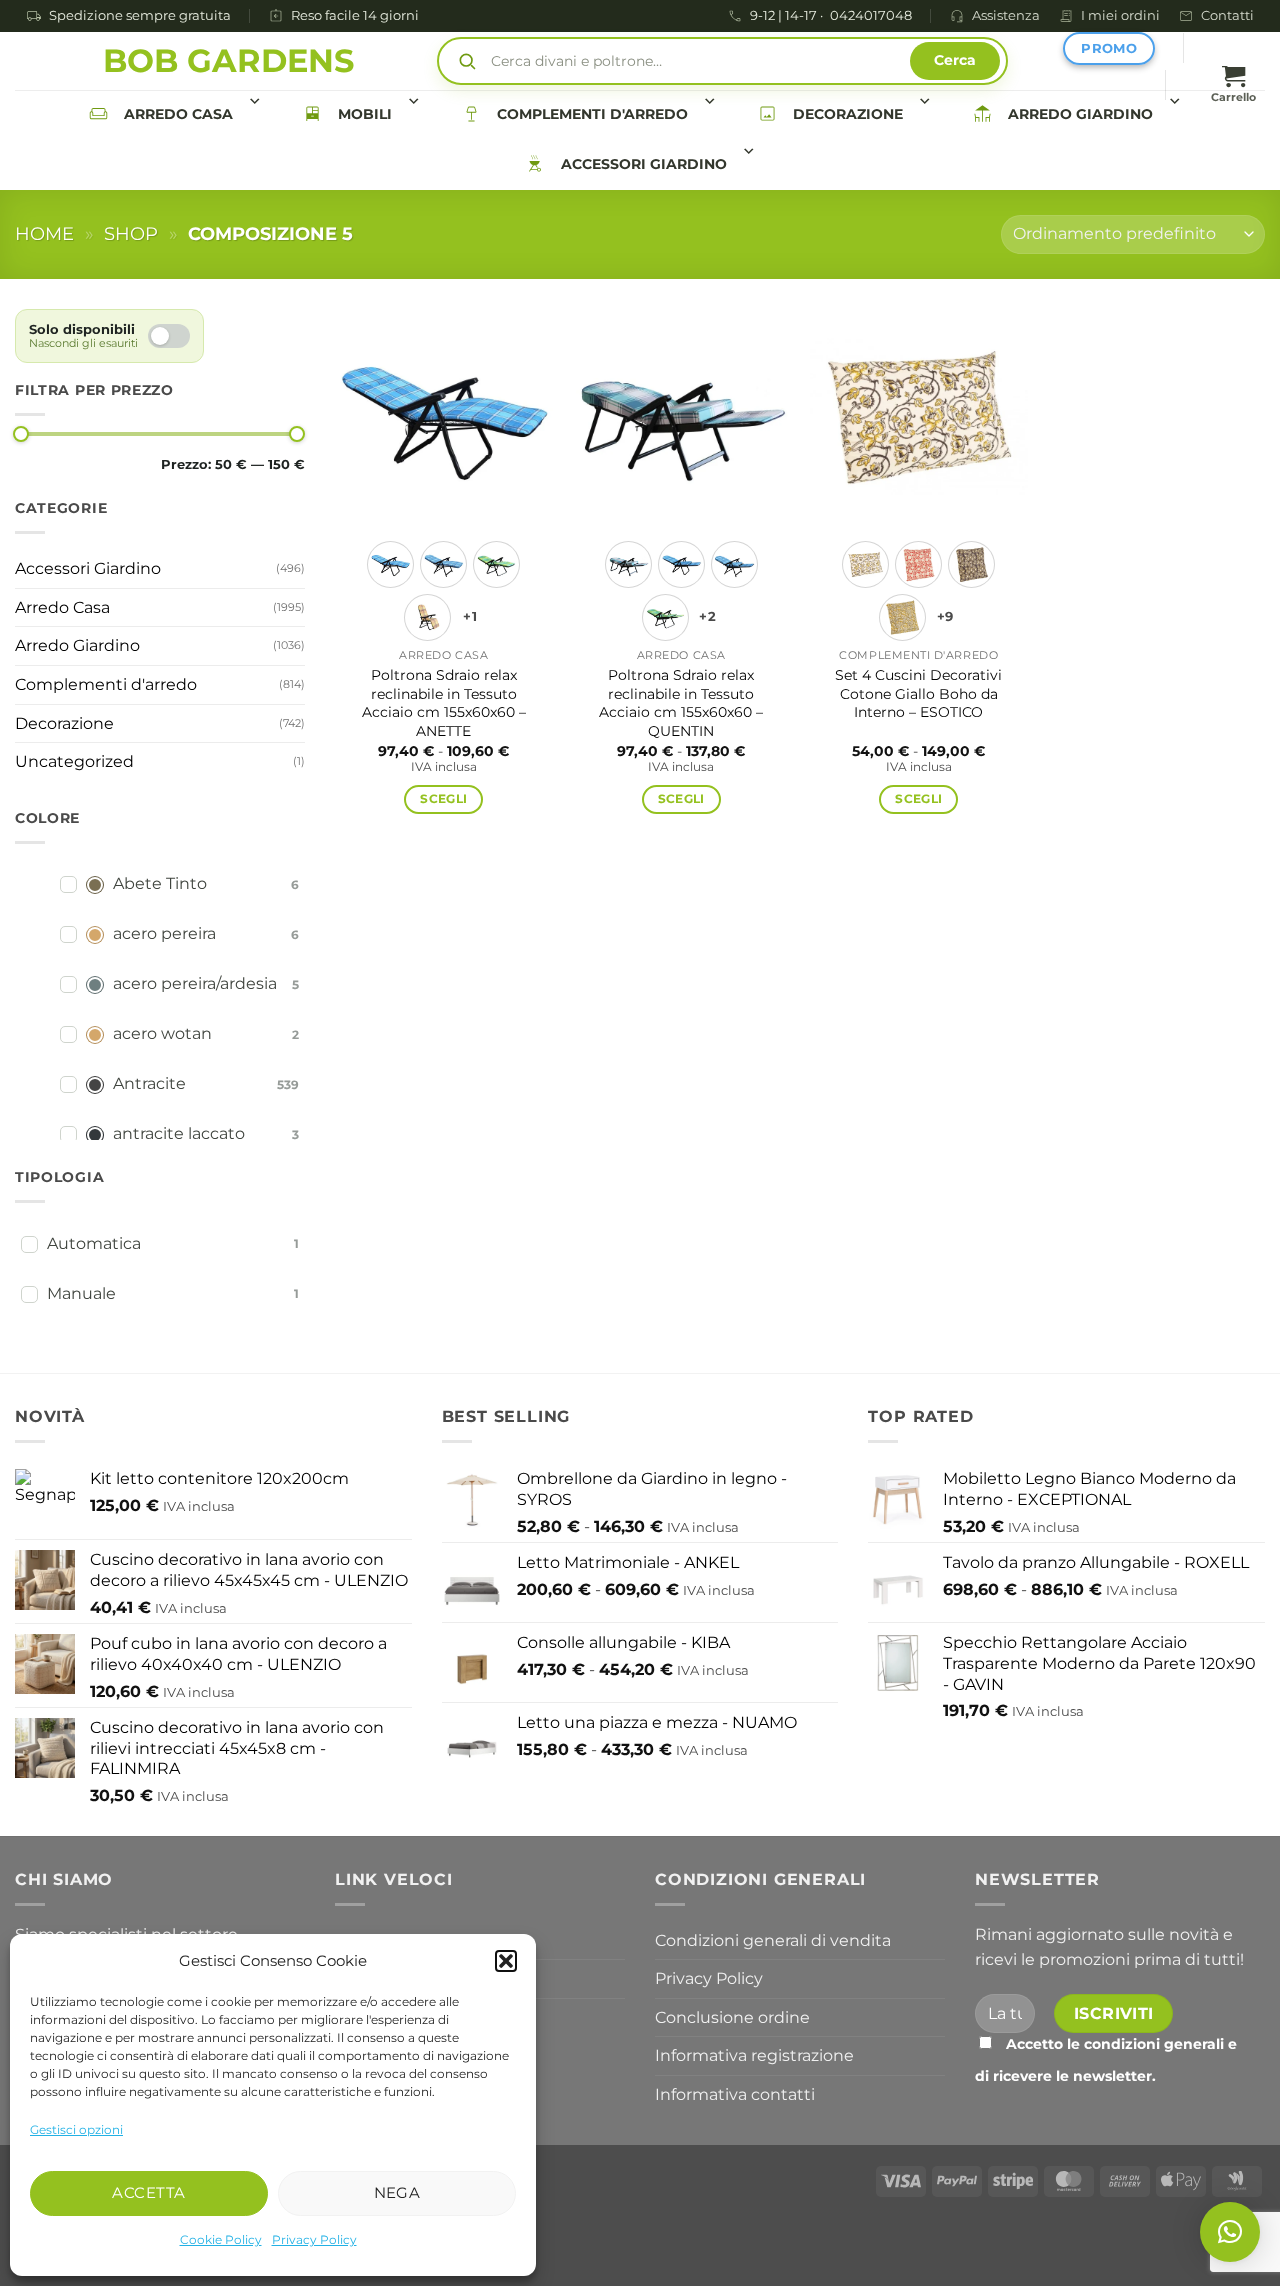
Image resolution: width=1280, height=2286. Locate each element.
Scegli (443, 799)
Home (44, 233)
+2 (707, 616)
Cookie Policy (221, 2239)
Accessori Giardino (644, 164)
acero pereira (164, 933)
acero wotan (162, 1033)
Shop (131, 233)
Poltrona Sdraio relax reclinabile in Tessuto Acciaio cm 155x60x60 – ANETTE (444, 703)
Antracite (149, 1083)
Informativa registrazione (754, 2055)
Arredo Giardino (1080, 114)
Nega (397, 2192)
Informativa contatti (735, 2094)
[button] (506, 1961)
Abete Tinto (160, 883)
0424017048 (871, 16)
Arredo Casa (178, 114)
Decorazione (848, 114)
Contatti (1227, 15)
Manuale (81, 1293)
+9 (945, 616)
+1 (470, 616)
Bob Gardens (228, 61)
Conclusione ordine (732, 2017)
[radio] (390, 564)
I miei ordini (1120, 15)
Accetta (148, 2192)
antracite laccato (179, 1133)
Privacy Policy (314, 2239)
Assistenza (1006, 15)
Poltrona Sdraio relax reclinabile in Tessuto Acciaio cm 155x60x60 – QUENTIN (681, 703)
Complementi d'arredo (592, 114)
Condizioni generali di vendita (773, 1940)
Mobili (365, 114)
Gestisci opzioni (76, 2129)
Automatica (94, 1243)
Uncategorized (74, 761)
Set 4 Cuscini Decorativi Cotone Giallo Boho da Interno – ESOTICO (918, 693)
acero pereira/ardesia (195, 983)
